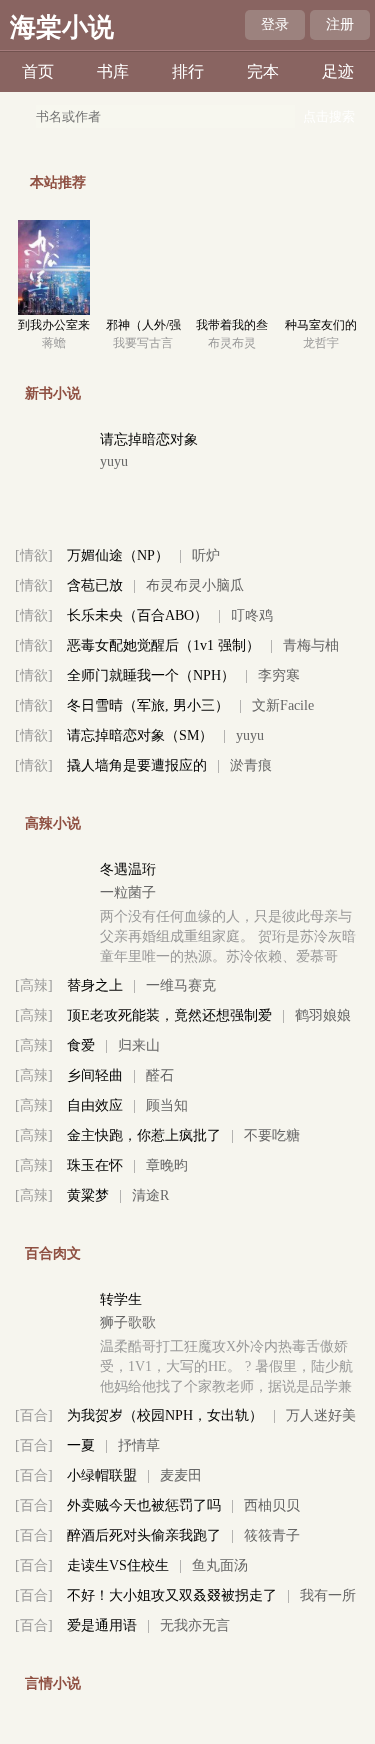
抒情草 (139, 1445)
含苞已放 (95, 585)
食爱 (81, 1045)
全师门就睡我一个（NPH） (151, 675)
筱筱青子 (272, 1535)
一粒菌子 (128, 892)
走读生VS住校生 (118, 1565)
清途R (150, 1195)
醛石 (160, 1075)
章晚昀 (167, 1165)
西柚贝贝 (272, 1505)
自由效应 (95, 1105)
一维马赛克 (181, 985)
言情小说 (53, 1683)
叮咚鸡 (252, 615)
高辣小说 (53, 823)
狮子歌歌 (128, 1322)
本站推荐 (58, 182)
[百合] (34, 1415)
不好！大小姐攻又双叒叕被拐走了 (172, 1595)
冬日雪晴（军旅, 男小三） (148, 705)
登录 (275, 24)
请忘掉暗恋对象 (149, 439)
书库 (113, 71)
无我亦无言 (195, 1625)
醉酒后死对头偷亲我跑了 (144, 1535)
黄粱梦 (88, 1195)
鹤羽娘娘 (323, 1015)
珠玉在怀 (95, 1165)
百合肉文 (53, 1253)
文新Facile (283, 705)
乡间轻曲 (95, 1075)
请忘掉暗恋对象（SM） (140, 735)
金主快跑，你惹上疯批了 (144, 1135)
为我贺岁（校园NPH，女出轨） (165, 1415)
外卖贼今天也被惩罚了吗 (144, 1505)
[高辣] (34, 985)
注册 (340, 24)
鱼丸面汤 (220, 1565)
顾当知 (167, 1105)
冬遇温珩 (128, 869)
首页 (38, 71)
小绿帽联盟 (102, 1475)
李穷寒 (279, 675)
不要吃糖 (272, 1135)
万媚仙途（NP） (118, 555)
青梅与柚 (311, 645)
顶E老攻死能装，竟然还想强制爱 (169, 1015)
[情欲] (34, 555)
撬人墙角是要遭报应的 (137, 765)
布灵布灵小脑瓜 (195, 585)
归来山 (139, 1045)
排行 (188, 71)
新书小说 (53, 393)
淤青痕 (251, 765)
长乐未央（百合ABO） (137, 615)
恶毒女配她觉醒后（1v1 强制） (163, 645)
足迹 (338, 71)
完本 (263, 71)
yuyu (114, 461)
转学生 (121, 1299)
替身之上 (95, 985)
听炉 (206, 555)
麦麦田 (181, 1475)
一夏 (81, 1445)
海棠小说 (62, 27)
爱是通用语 (102, 1625)
